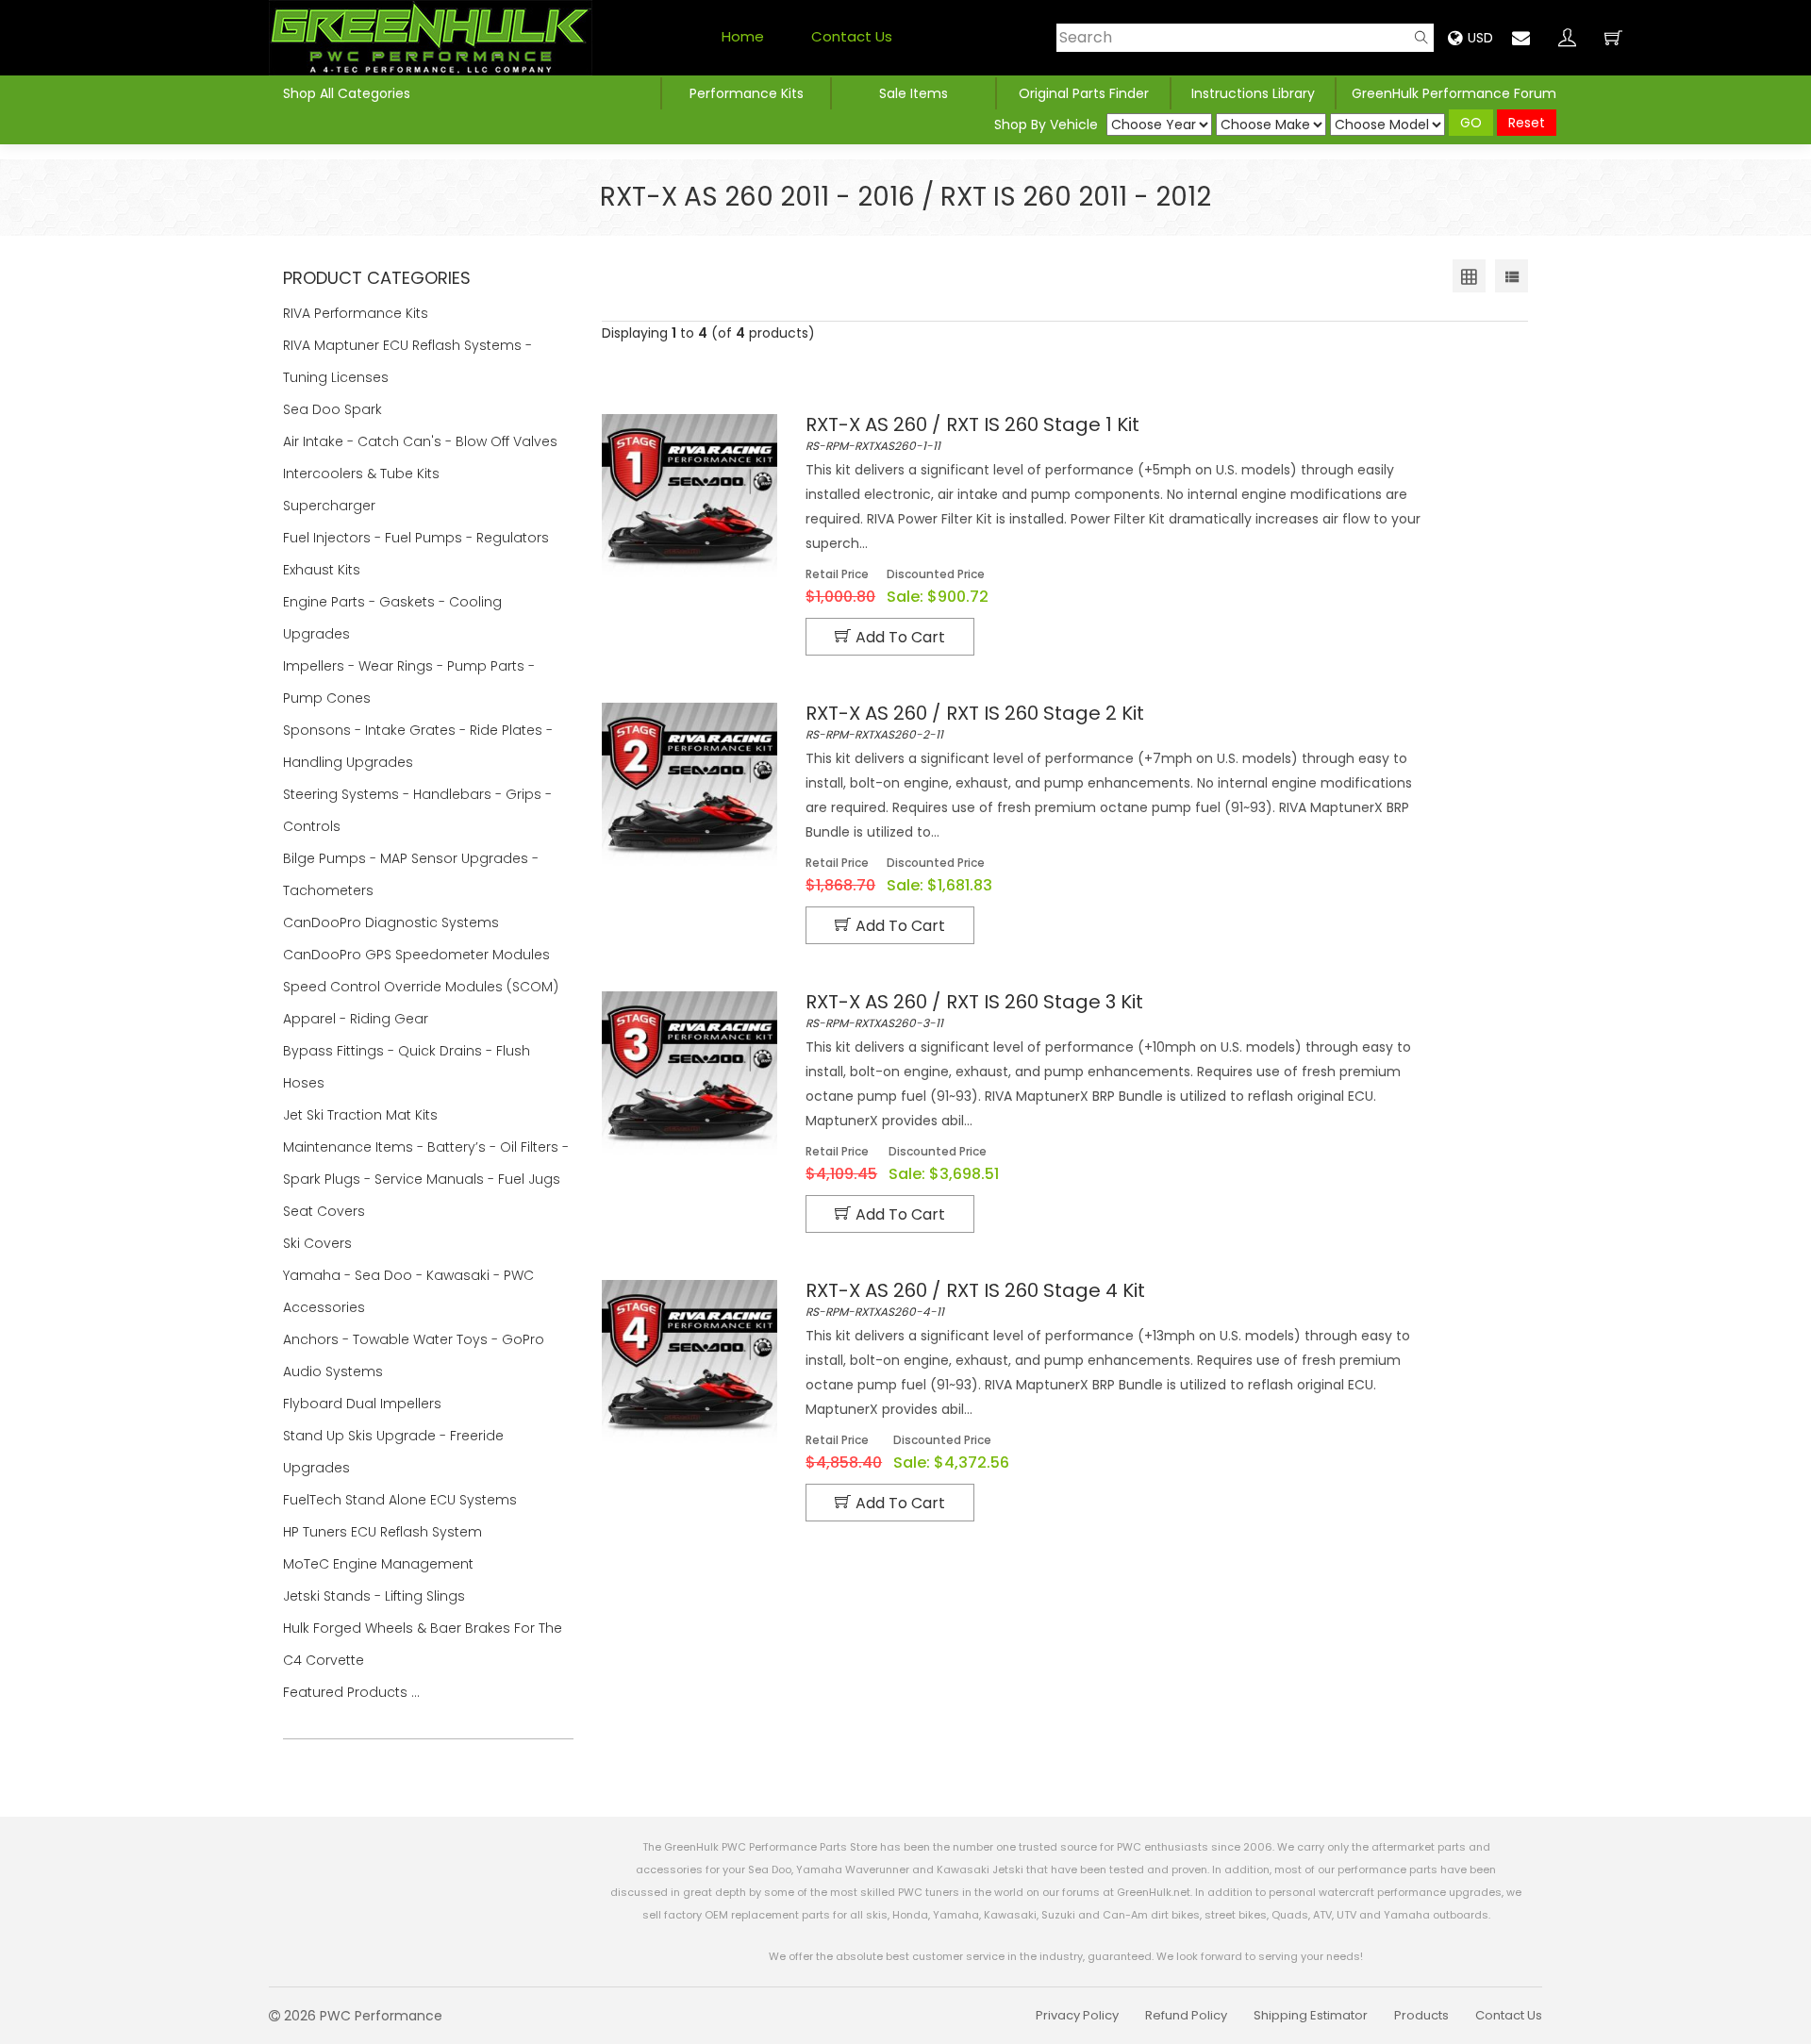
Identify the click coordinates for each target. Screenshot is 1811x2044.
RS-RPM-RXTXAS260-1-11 (972, 434)
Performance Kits (747, 93)
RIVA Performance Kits (357, 313)
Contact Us (852, 36)
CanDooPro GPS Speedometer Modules (416, 955)
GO (1471, 123)
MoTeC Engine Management (380, 1564)
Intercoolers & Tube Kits (363, 474)
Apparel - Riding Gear (357, 1019)
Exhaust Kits (324, 570)
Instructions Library (1253, 93)
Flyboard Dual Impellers (362, 1404)
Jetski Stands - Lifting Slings (374, 1596)
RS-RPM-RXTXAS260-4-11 (975, 1300)
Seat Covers (326, 1211)
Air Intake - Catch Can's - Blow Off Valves (422, 441)
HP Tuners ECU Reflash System (384, 1532)
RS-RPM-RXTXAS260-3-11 (974, 1011)
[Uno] (431, 38)
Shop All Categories (347, 93)
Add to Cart (900, 637)
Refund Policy (1186, 2015)
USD (1480, 38)
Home (743, 36)
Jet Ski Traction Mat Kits (362, 1115)
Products (1421, 2015)
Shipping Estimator (1311, 2015)
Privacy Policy (1077, 2015)
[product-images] (690, 496)
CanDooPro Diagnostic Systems (393, 922)
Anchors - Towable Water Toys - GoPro (415, 1339)
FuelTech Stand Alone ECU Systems (402, 1500)
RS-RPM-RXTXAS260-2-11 (975, 723)
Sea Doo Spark (334, 409)
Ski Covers (319, 1243)
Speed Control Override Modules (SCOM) (421, 987)
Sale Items (914, 93)
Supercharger (331, 506)
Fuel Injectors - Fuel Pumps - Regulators (418, 538)
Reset (1527, 123)
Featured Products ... (351, 1692)
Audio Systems (335, 1371)
